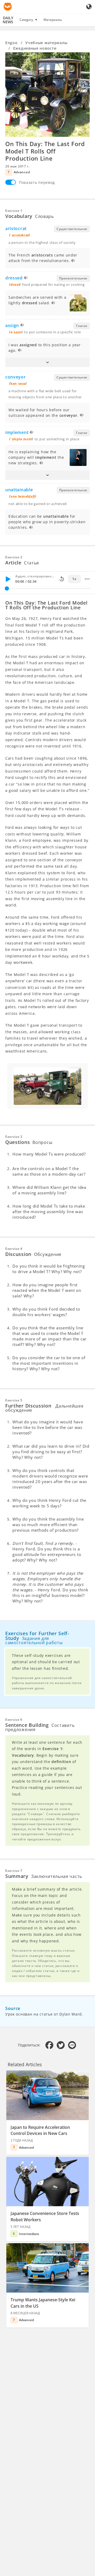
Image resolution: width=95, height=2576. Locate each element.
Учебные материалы (46, 43)
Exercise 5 (14, 1400)
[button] (47, 362)
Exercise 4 (14, 1249)
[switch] (11, 182)
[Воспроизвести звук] (73, 261)
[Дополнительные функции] (87, 579)
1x (74, 579)
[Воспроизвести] (8, 579)
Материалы (53, 20)
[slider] (7, 588)
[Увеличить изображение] (47, 95)
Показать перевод (37, 182)
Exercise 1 (14, 211)
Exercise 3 (14, 1137)
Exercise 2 (14, 557)
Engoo (11, 43)
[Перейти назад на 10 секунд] (62, 579)
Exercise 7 (14, 1871)
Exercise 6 (14, 1720)
